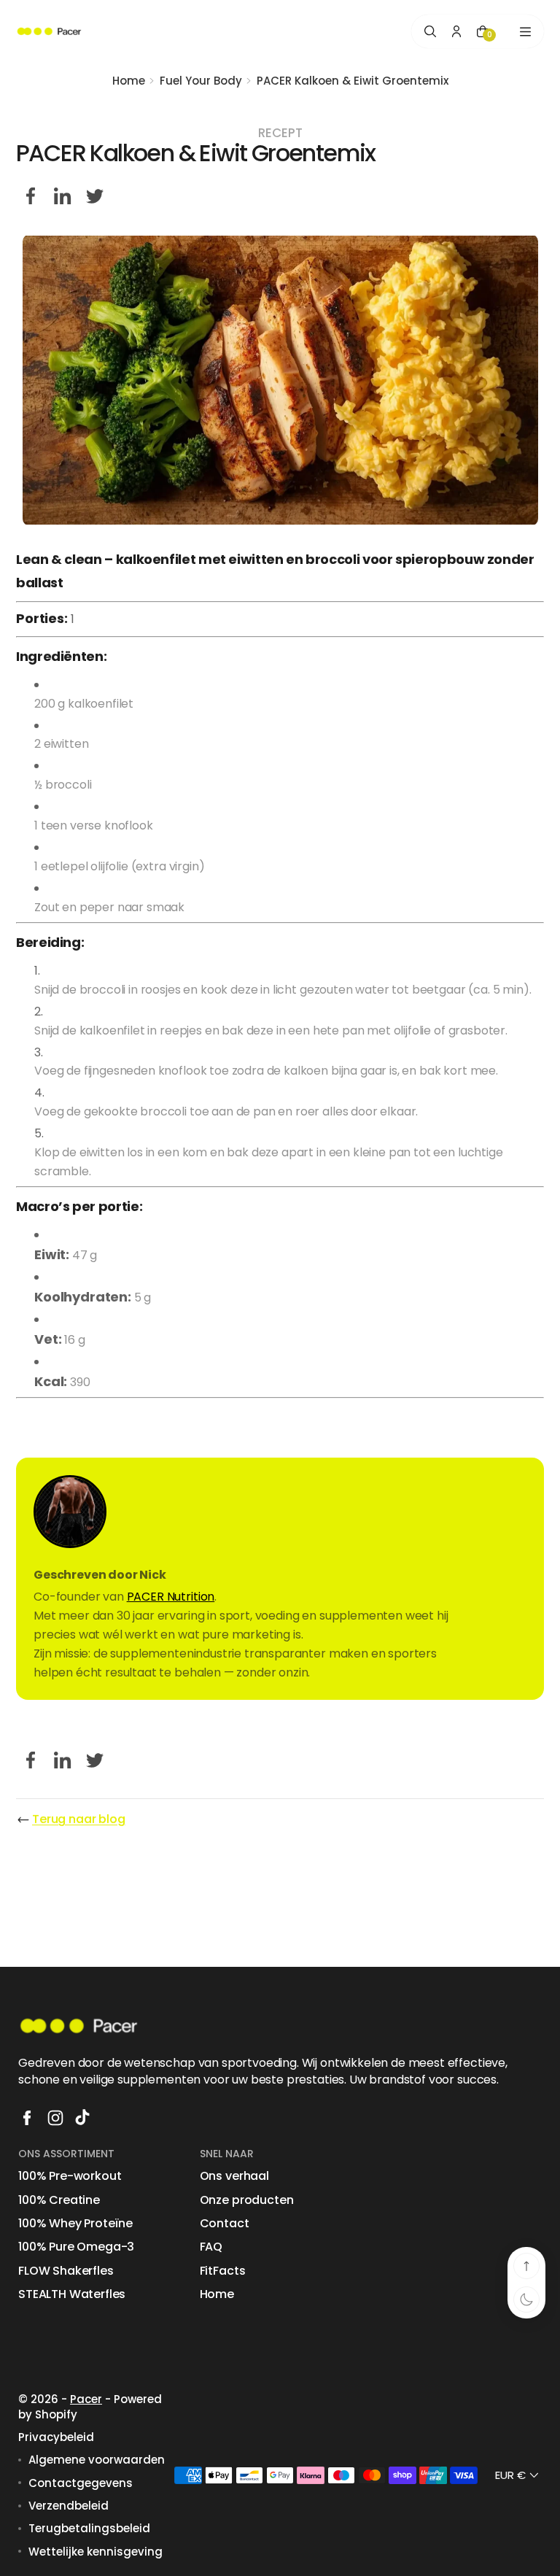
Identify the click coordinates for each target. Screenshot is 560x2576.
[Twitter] (95, 196)
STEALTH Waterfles (72, 2294)
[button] (518, 2475)
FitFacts (223, 2271)
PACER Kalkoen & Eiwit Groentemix (353, 81)
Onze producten (247, 2200)
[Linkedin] (63, 196)
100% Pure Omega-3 (76, 2247)
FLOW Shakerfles (66, 2271)
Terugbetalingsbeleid (89, 2528)
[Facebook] (31, 196)
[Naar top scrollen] (526, 2266)
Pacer (86, 2399)
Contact (225, 2224)
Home (129, 81)
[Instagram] (55, 2118)
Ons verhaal (234, 2176)
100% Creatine (59, 2200)
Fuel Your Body (201, 81)
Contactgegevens (81, 2483)
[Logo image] (49, 32)
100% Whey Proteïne (75, 2224)
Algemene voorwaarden (97, 2460)
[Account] (456, 31)
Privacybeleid (56, 2437)
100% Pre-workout (70, 2176)
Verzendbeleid (69, 2506)
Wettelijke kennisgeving (96, 2552)
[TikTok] (84, 2118)
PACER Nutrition (171, 1597)
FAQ (211, 2247)
